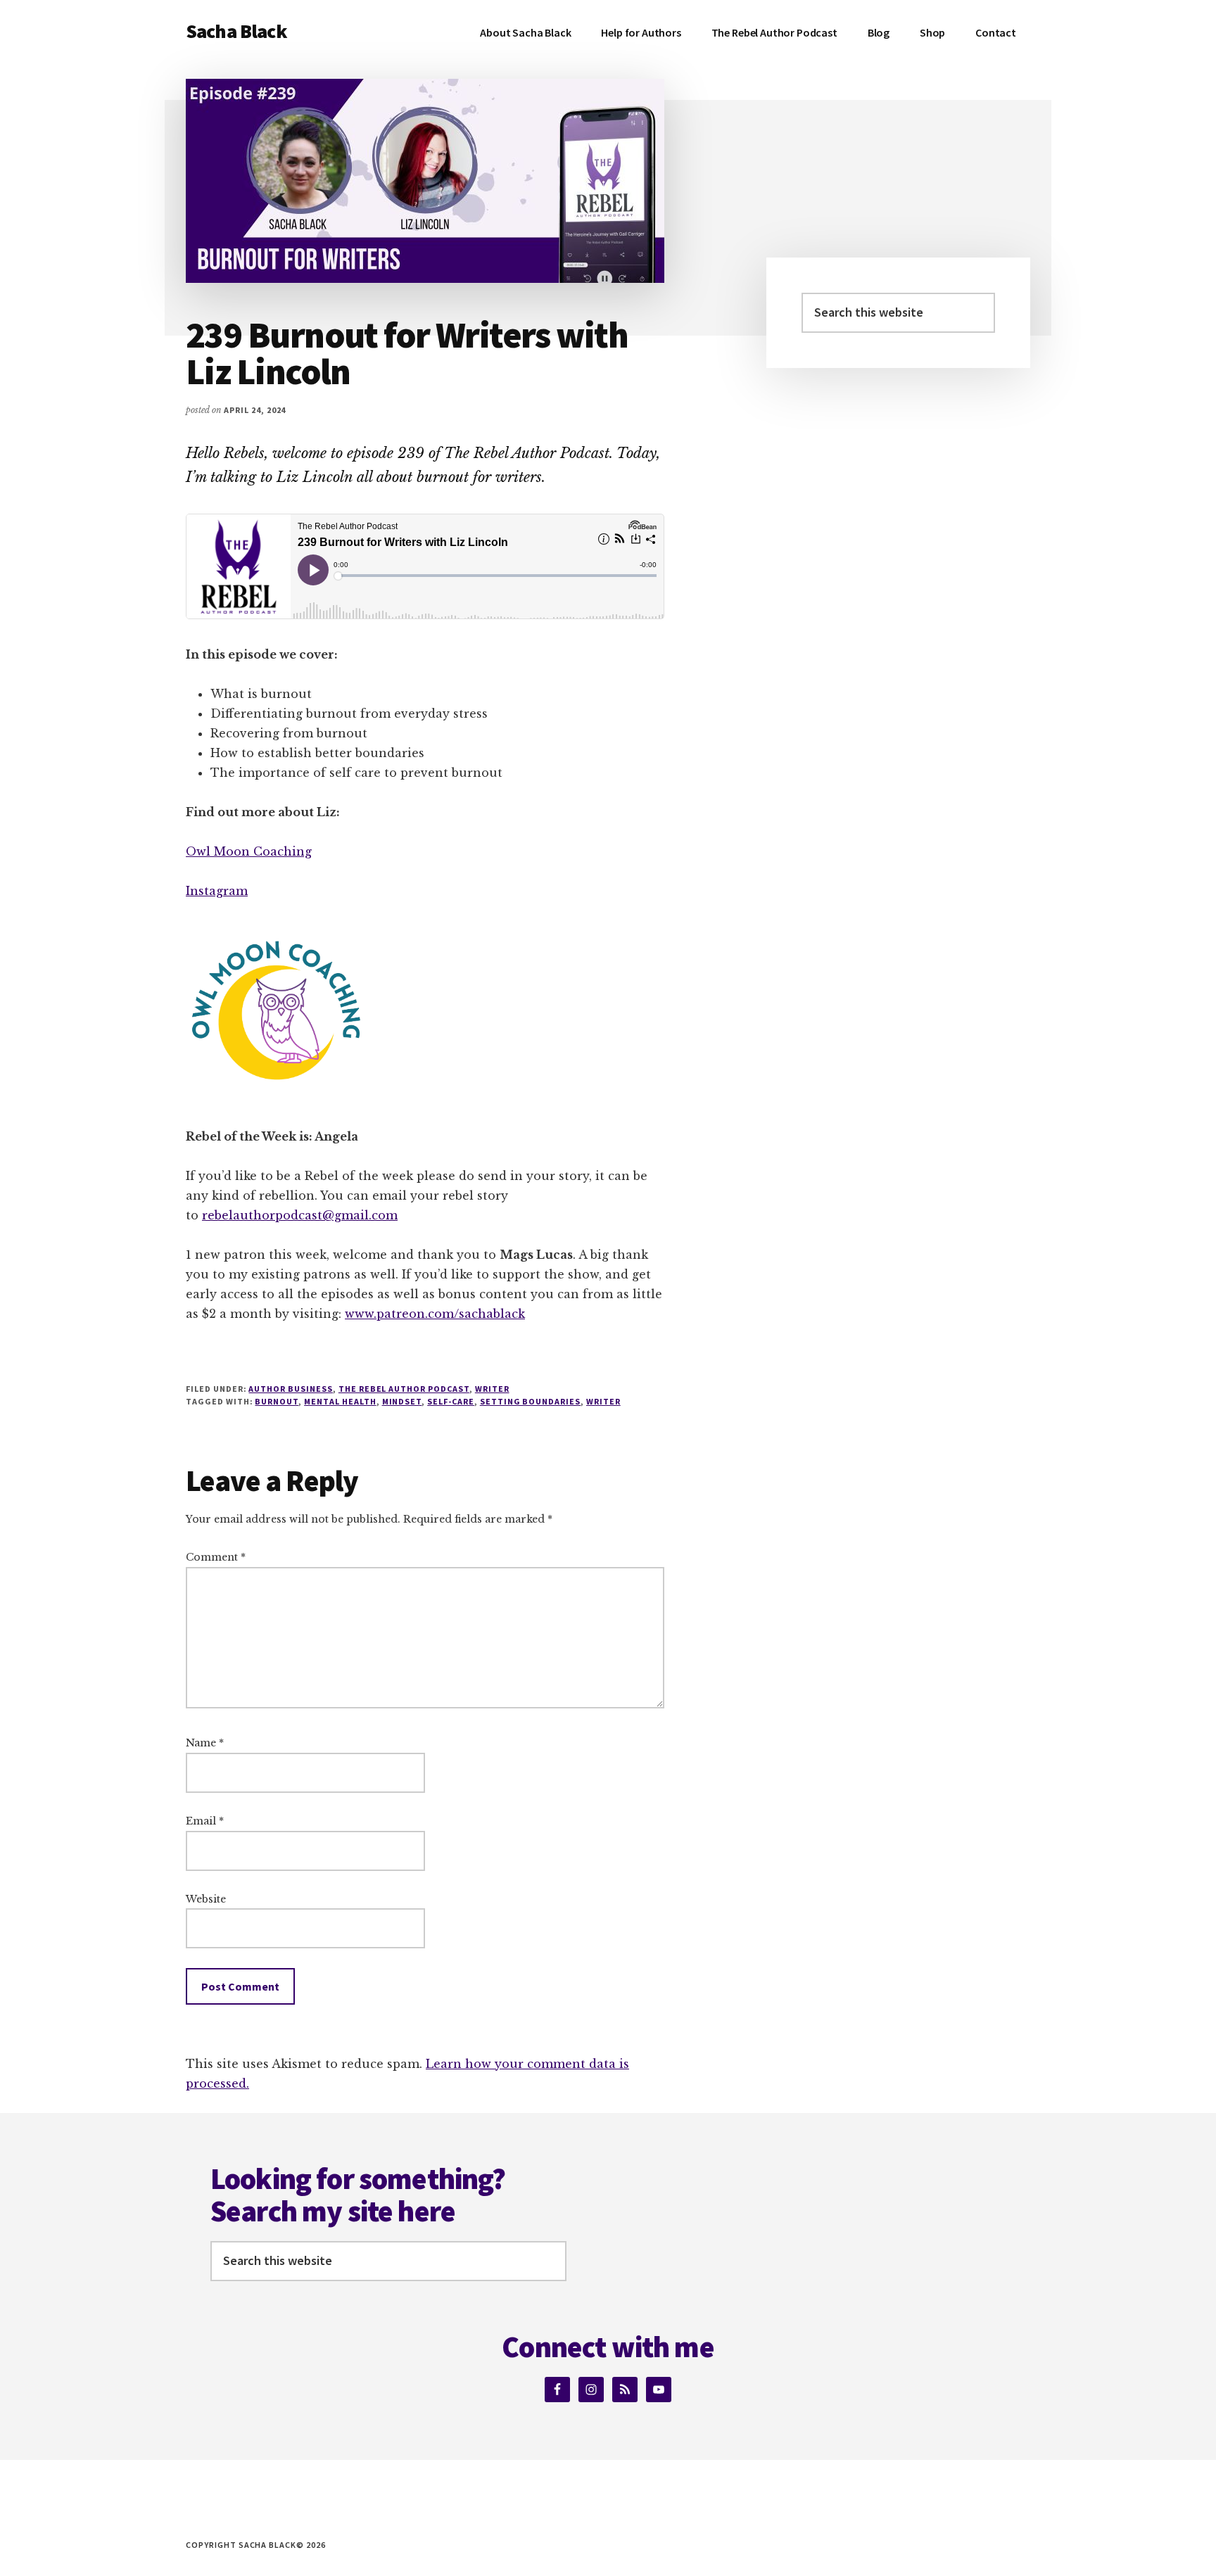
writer (492, 1389)
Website (206, 1899)
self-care (451, 1401)
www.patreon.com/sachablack (435, 1314)
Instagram (217, 891)
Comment (216, 1557)
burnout (277, 1401)
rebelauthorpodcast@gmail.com (300, 1215)
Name (205, 1743)
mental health (340, 1401)
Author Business (290, 1389)
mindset (402, 1401)
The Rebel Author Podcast (404, 1389)
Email (205, 1821)
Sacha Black (236, 31)
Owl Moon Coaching (249, 851)
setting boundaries (530, 1401)
